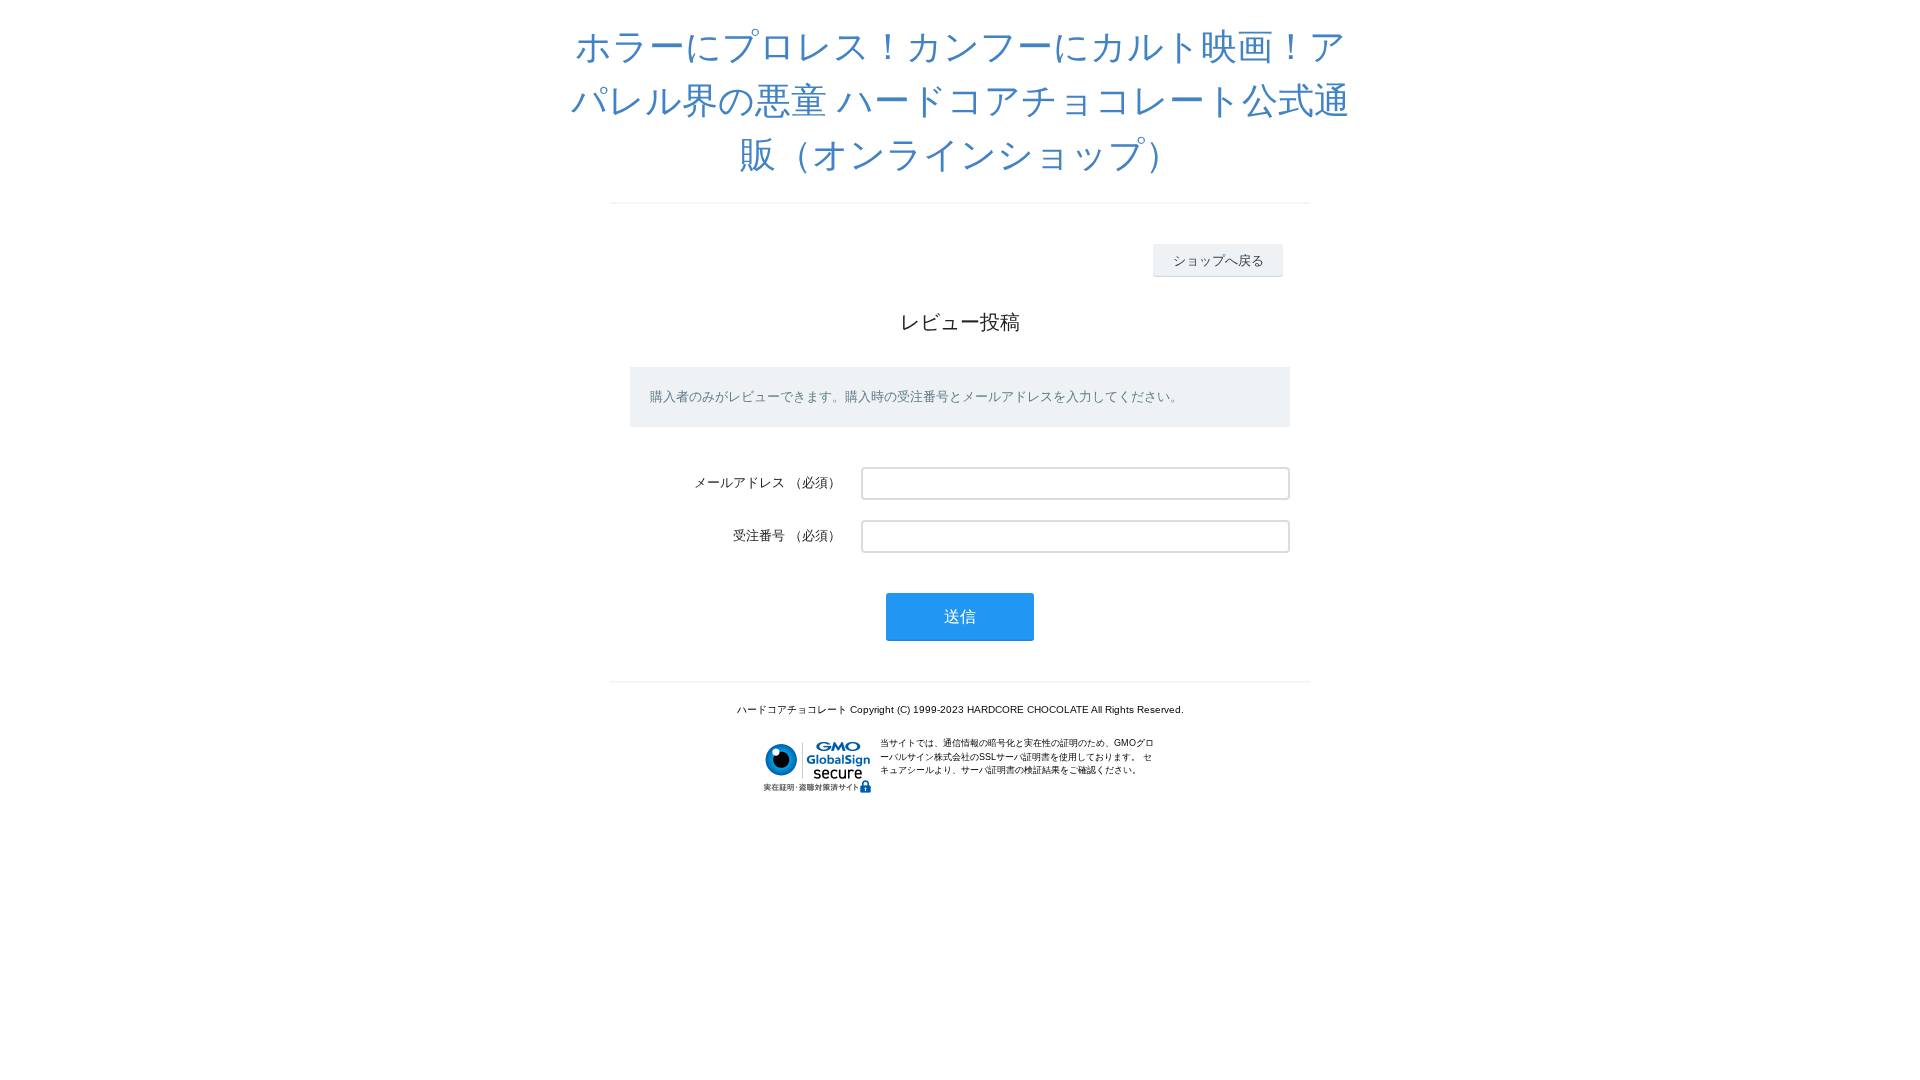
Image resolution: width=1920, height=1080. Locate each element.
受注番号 (759, 535)
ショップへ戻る (1218, 260)
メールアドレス (739, 482)
